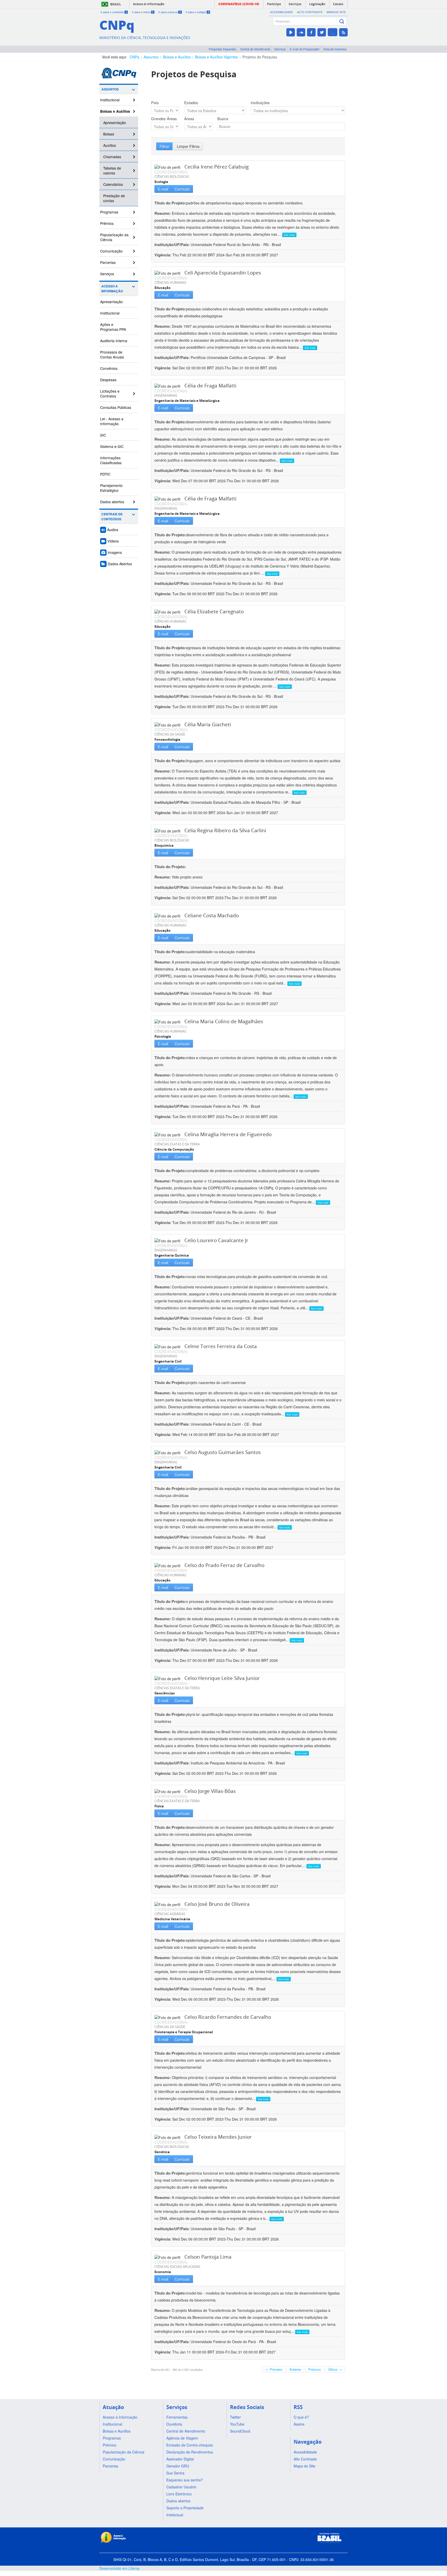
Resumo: (163, 213)
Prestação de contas (114, 198)
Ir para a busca (170, 12)
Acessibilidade (281, 12)
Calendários (113, 184)
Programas (109, 212)
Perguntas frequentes (222, 49)
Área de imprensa (335, 49)
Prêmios (107, 223)
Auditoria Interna (114, 341)
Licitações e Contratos (110, 393)
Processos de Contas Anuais (112, 354)
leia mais (289, 235)
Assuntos (151, 57)
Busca (223, 119)
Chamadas (112, 157)
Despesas (108, 380)
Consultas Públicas (116, 407)
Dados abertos (112, 502)
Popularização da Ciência (114, 237)
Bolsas (109, 134)
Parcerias (108, 262)
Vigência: (163, 255)
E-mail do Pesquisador (305, 49)
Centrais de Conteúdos (112, 517)
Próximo (315, 2369)
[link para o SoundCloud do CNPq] (301, 32)
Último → (335, 2369)
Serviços (280, 49)
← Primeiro (274, 2369)
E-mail (163, 189)
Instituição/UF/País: (173, 244)
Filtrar (164, 146)
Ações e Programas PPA (113, 327)
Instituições (260, 103)
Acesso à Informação (112, 289)
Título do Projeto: (170, 203)
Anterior (295, 2369)
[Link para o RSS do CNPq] (343, 32)
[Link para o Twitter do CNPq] (322, 32)
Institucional (110, 100)
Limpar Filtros (188, 146)
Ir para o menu (143, 12)
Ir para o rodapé (198, 12)
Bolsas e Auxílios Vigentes (217, 57)
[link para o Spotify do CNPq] (333, 32)
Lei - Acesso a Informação (112, 421)
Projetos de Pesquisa (260, 57)
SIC (103, 435)
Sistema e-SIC (112, 446)
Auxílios (110, 145)
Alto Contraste (310, 12)
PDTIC (105, 474)
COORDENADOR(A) (171, 172)
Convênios (109, 368)
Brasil (116, 4)
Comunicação (111, 251)
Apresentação (115, 123)
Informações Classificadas (111, 460)
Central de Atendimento (255, 49)
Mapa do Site (336, 12)
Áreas (189, 119)
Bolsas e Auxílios (177, 57)
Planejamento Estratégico (111, 488)
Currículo (182, 189)
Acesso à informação (149, 4)
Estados (191, 103)
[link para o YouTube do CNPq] (291, 32)
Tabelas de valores (112, 170)
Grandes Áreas (164, 119)
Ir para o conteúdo (114, 12)
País (155, 103)
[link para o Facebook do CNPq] (311, 32)
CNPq (134, 57)
